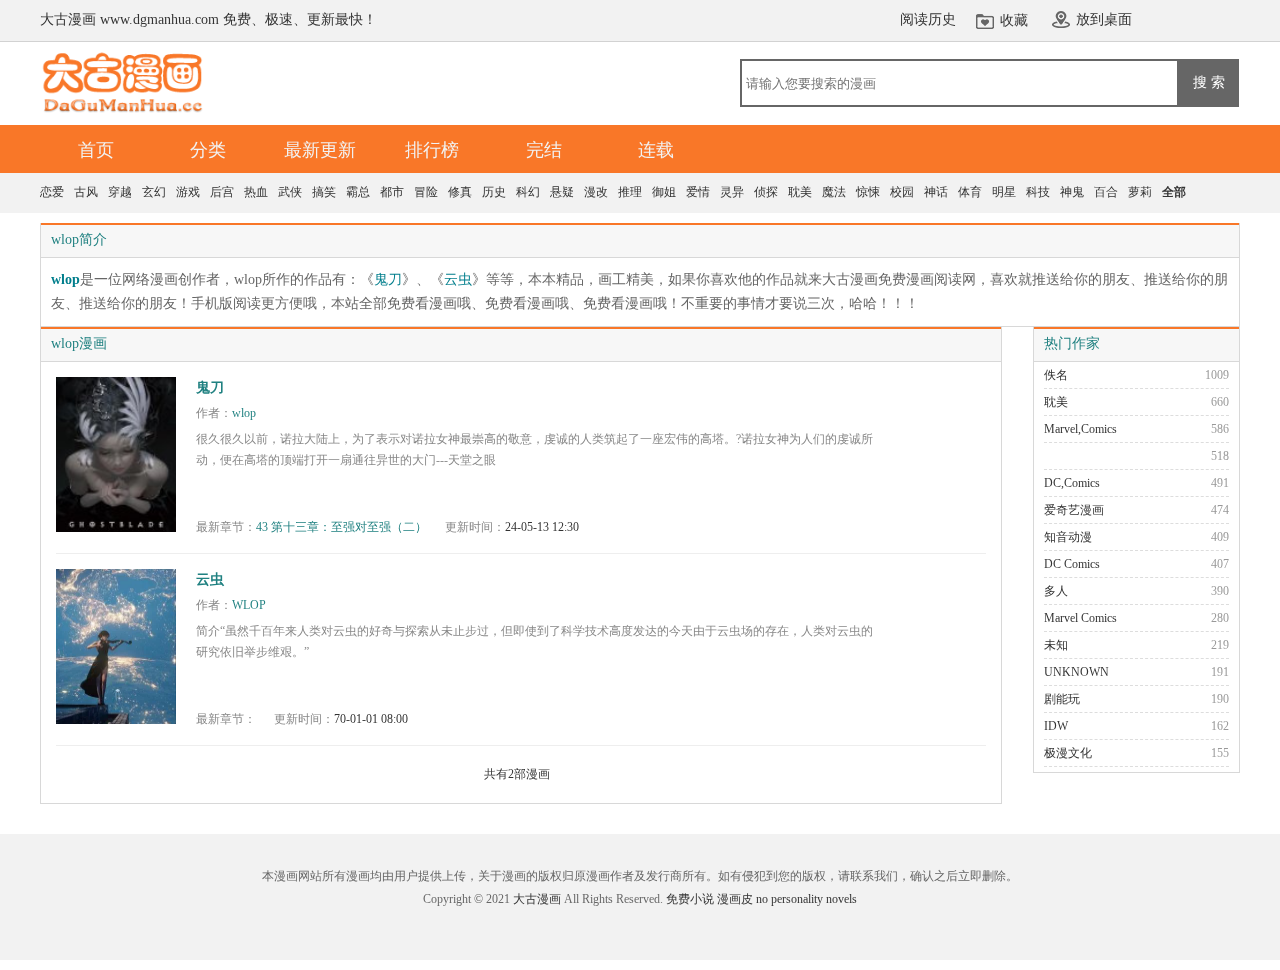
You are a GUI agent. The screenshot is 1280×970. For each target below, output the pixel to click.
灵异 (732, 192)
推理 (630, 192)
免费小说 (690, 899)
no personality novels (806, 899)
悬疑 (562, 192)
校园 (902, 192)
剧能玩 (1062, 699)
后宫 (222, 192)
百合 (1106, 192)
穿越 (120, 192)
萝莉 (1140, 192)
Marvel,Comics (1080, 429)
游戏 (188, 192)
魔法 (834, 192)
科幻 (528, 192)
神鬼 (1072, 192)
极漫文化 (1068, 753)
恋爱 (52, 192)
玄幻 (154, 192)
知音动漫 (1068, 537)
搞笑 (324, 192)
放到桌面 (1104, 19)
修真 (460, 192)
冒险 (426, 192)
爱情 (698, 192)
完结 (544, 150)
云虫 (458, 279)
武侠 (290, 192)
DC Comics (1072, 564)
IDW (1056, 726)
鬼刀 (388, 279)
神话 (936, 192)
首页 (96, 150)
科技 (1038, 192)
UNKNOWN (1076, 672)
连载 (656, 150)
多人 (1056, 591)
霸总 (358, 192)
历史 (494, 192)
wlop (65, 279)
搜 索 (1209, 82)
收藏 (1014, 20)
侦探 (766, 192)
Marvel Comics (1080, 618)
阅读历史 (928, 19)
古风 (86, 192)
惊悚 (868, 192)
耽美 (800, 192)
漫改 (596, 192)
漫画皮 (735, 899)
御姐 (664, 192)
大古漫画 (537, 899)
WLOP (249, 605)
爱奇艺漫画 (1074, 510)
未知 (1056, 645)
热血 (256, 192)
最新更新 (320, 150)
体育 (970, 192)
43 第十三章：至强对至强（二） (341, 527)
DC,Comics (1072, 483)
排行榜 (432, 150)
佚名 (1056, 375)
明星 (1004, 192)
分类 (208, 150)
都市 (392, 192)
